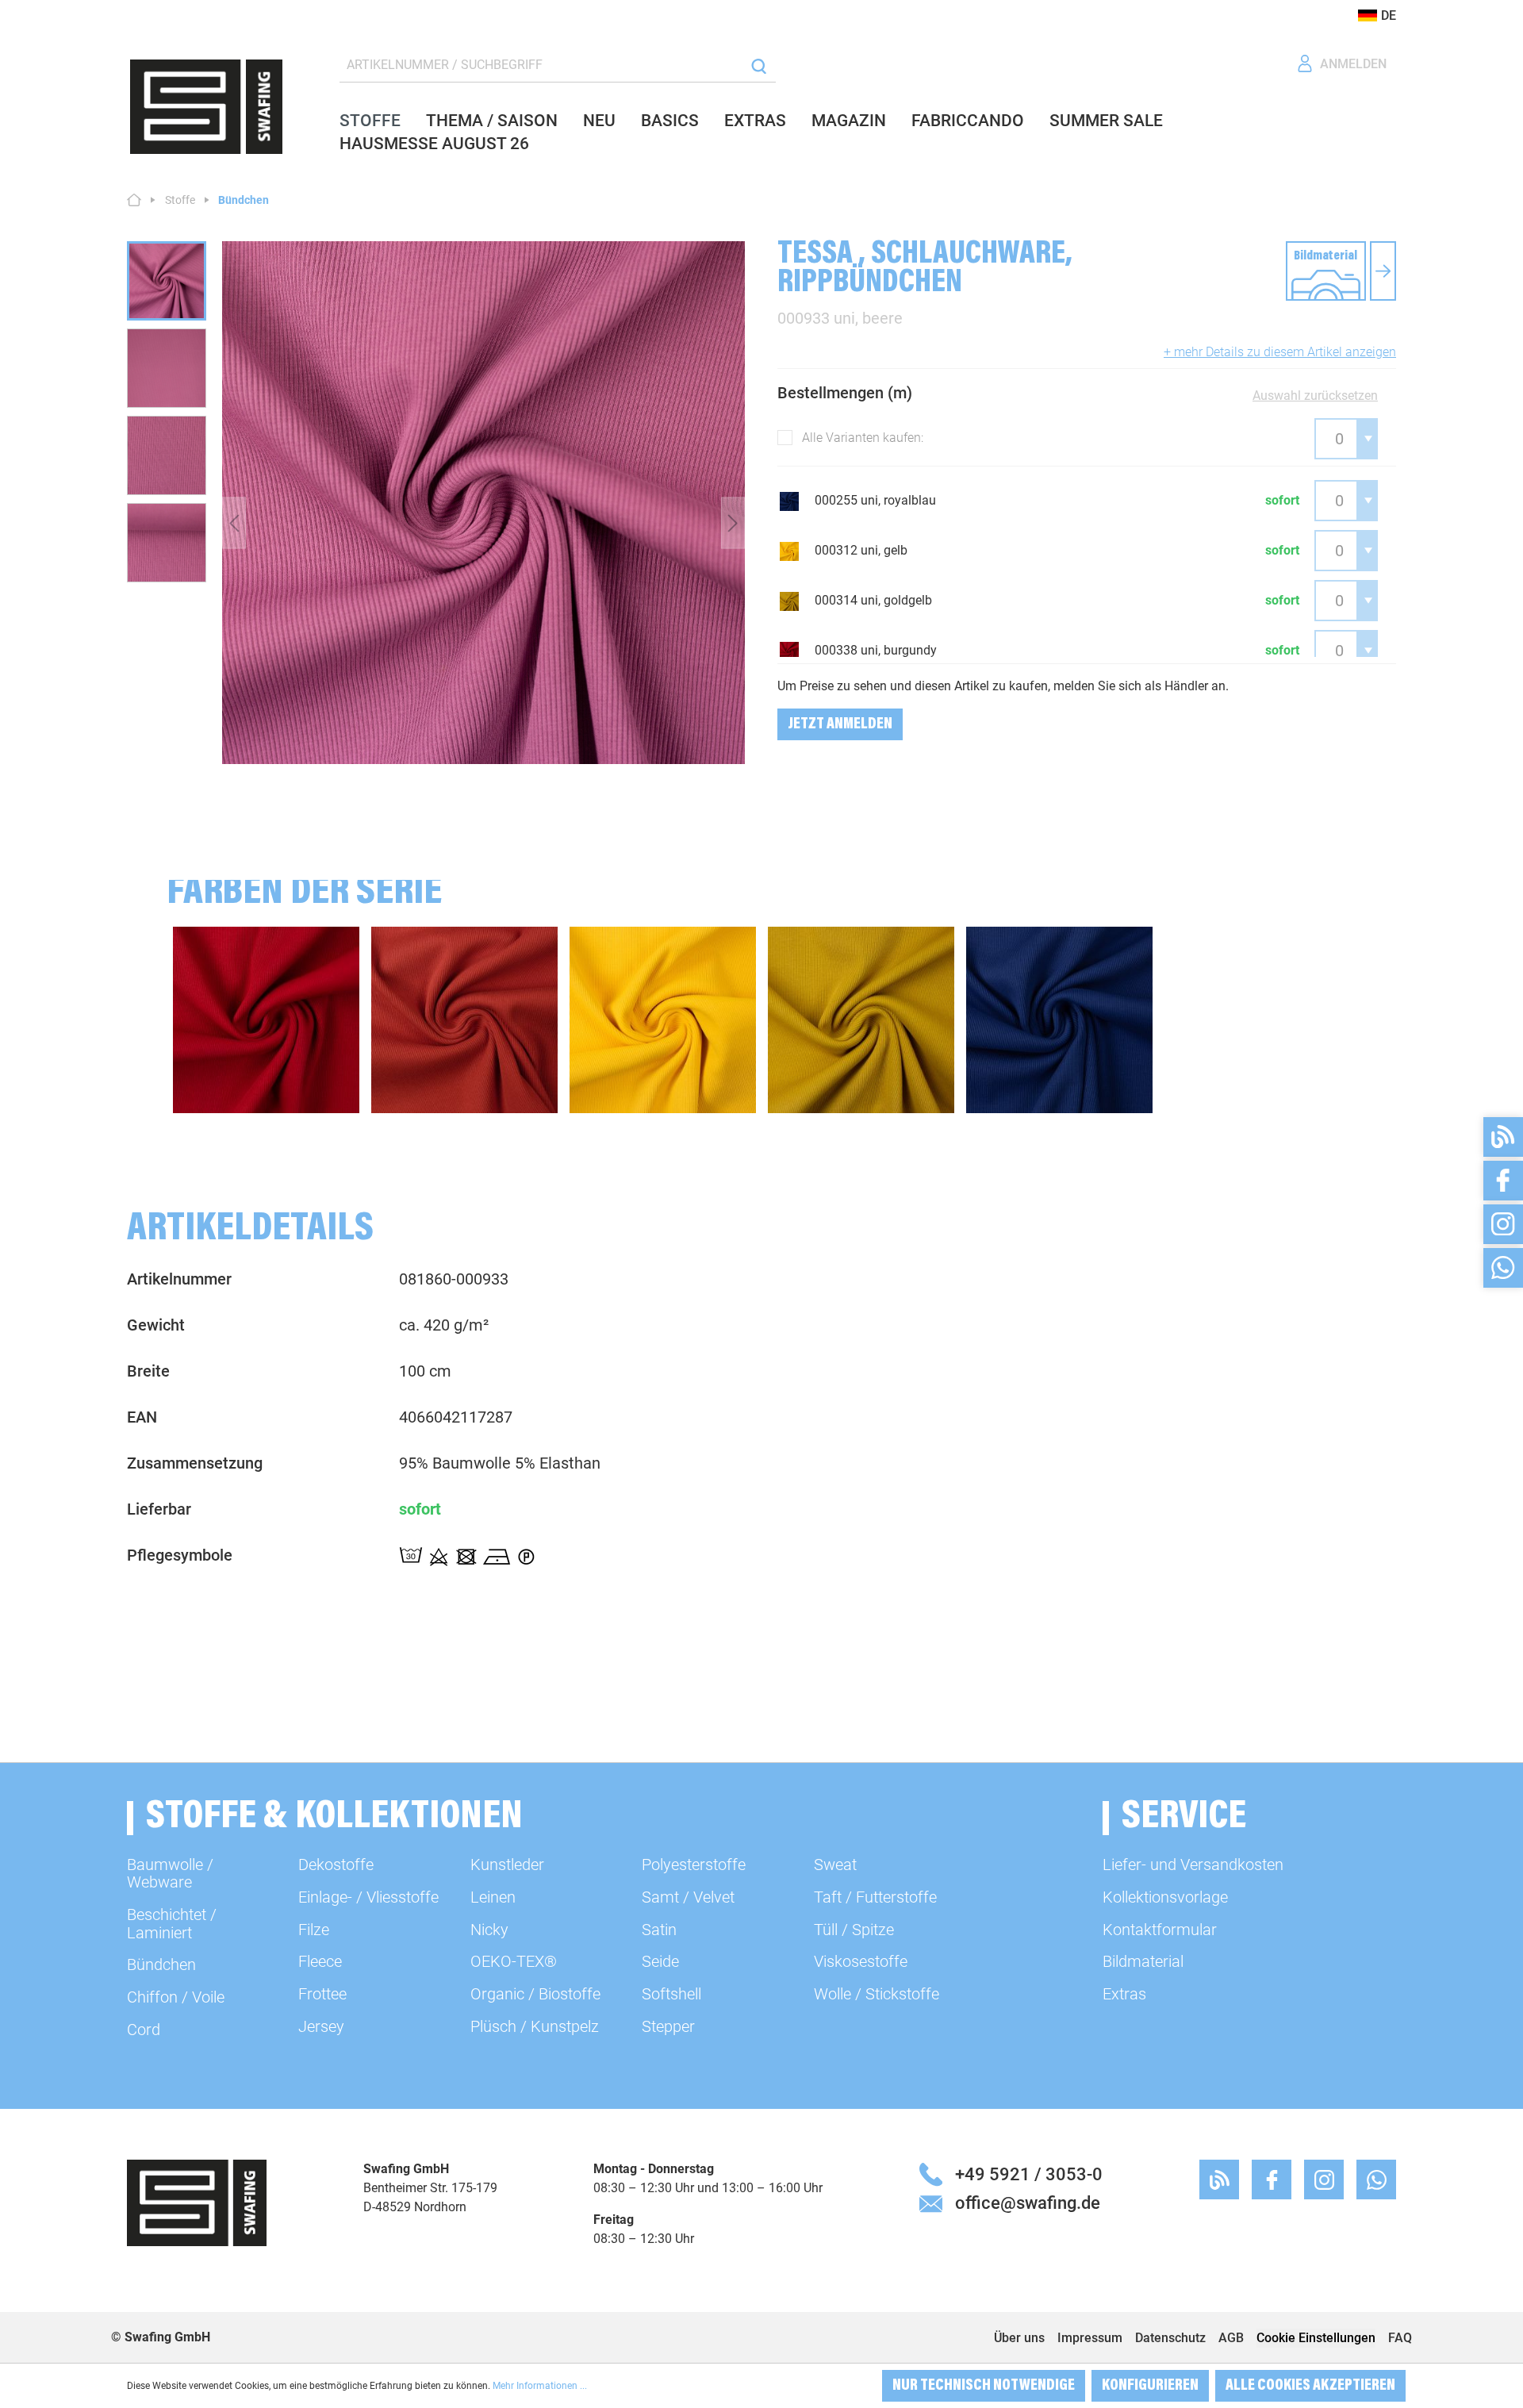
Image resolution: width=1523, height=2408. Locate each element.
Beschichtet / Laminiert (172, 1923)
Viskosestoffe (861, 1961)
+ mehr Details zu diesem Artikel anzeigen (1280, 352)
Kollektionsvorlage (1165, 1897)
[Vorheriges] (234, 522)
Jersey (321, 2026)
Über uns (1019, 2338)
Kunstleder (507, 1865)
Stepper (668, 2026)
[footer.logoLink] (197, 2202)
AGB (1231, 2338)
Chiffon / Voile (176, 1997)
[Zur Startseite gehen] (206, 107)
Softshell (671, 1994)
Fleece (320, 1961)
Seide (660, 1961)
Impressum (1090, 2338)
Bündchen (161, 1964)
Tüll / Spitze (854, 1930)
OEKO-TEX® (514, 1961)
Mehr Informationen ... (540, 2386)
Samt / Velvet (688, 1897)
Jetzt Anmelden (840, 724)
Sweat (835, 1865)
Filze (314, 1930)
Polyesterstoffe (694, 1865)
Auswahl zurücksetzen (1315, 396)
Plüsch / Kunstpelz (535, 2026)
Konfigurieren (1150, 2386)
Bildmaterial (1143, 1961)
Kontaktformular (1160, 1930)
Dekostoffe (336, 1865)
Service (1184, 1818)
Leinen (493, 1897)
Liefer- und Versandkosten (1193, 1865)
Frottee (322, 1994)
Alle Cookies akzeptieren (1310, 2386)
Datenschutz (1170, 2338)
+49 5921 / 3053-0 (1029, 2174)
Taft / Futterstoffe (875, 1897)
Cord (144, 2030)
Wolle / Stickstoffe (877, 1994)
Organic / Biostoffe (535, 1994)
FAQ (1400, 2338)
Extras (1124, 1994)
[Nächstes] (733, 522)
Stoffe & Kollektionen (334, 1818)
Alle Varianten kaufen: (863, 438)
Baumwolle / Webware (170, 1873)
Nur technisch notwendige (984, 2386)
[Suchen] (759, 65)
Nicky (489, 1930)
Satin (659, 1930)
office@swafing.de (1028, 2203)
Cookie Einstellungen (1316, 2338)
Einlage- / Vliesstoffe (368, 1897)
